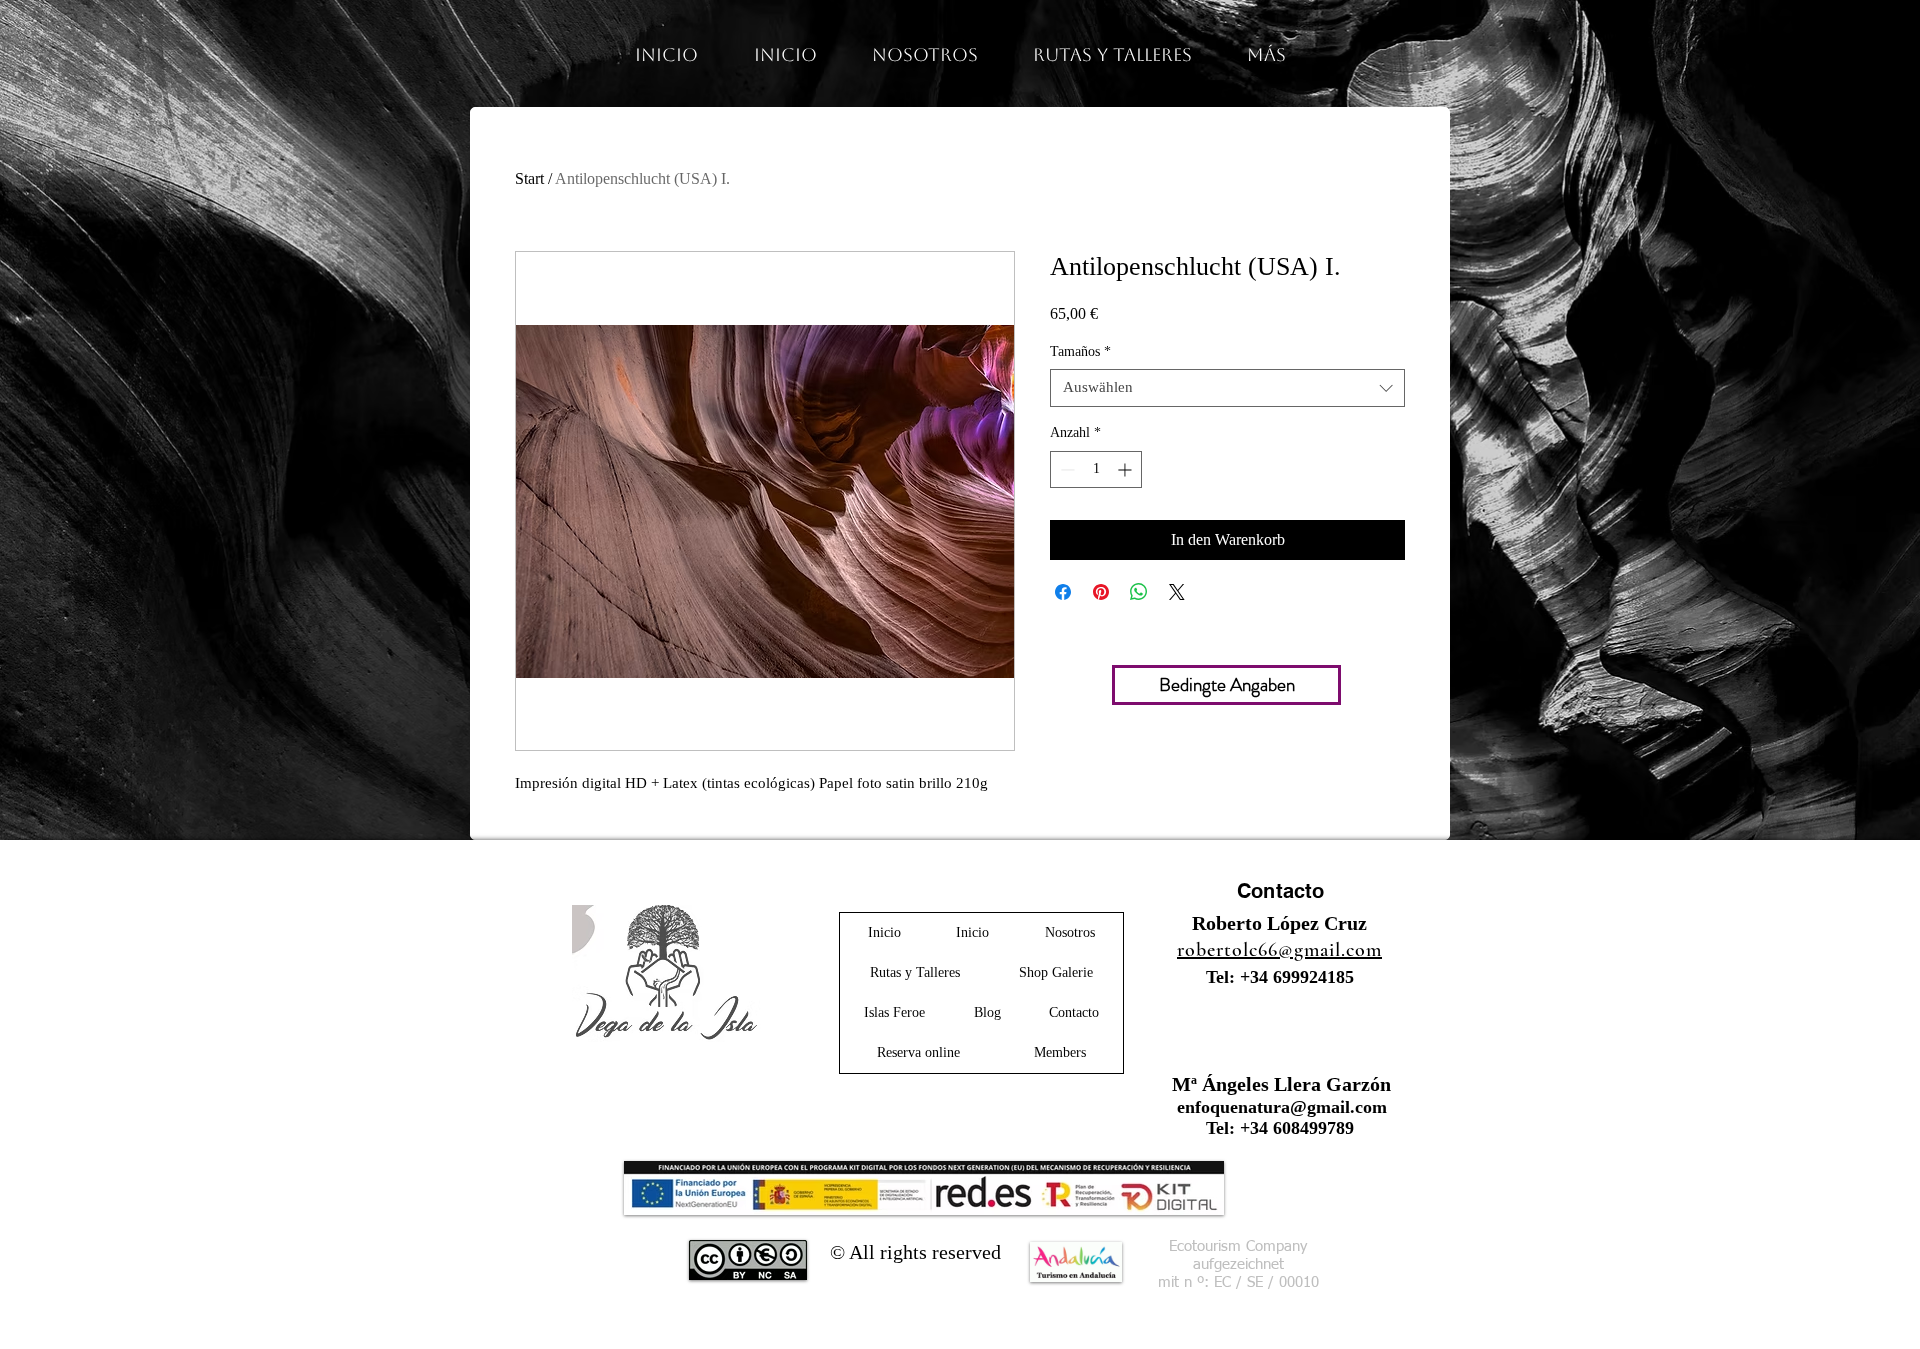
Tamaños (1080, 351)
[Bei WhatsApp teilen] (1139, 592)
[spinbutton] (1096, 469)
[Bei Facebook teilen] (1063, 592)
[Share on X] (1177, 592)
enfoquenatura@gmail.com (1282, 1107)
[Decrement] (1065, 469)
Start (529, 178)
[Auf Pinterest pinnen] (1101, 592)
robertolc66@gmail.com (1279, 950)
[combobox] (1227, 388)
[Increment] (1126, 469)
